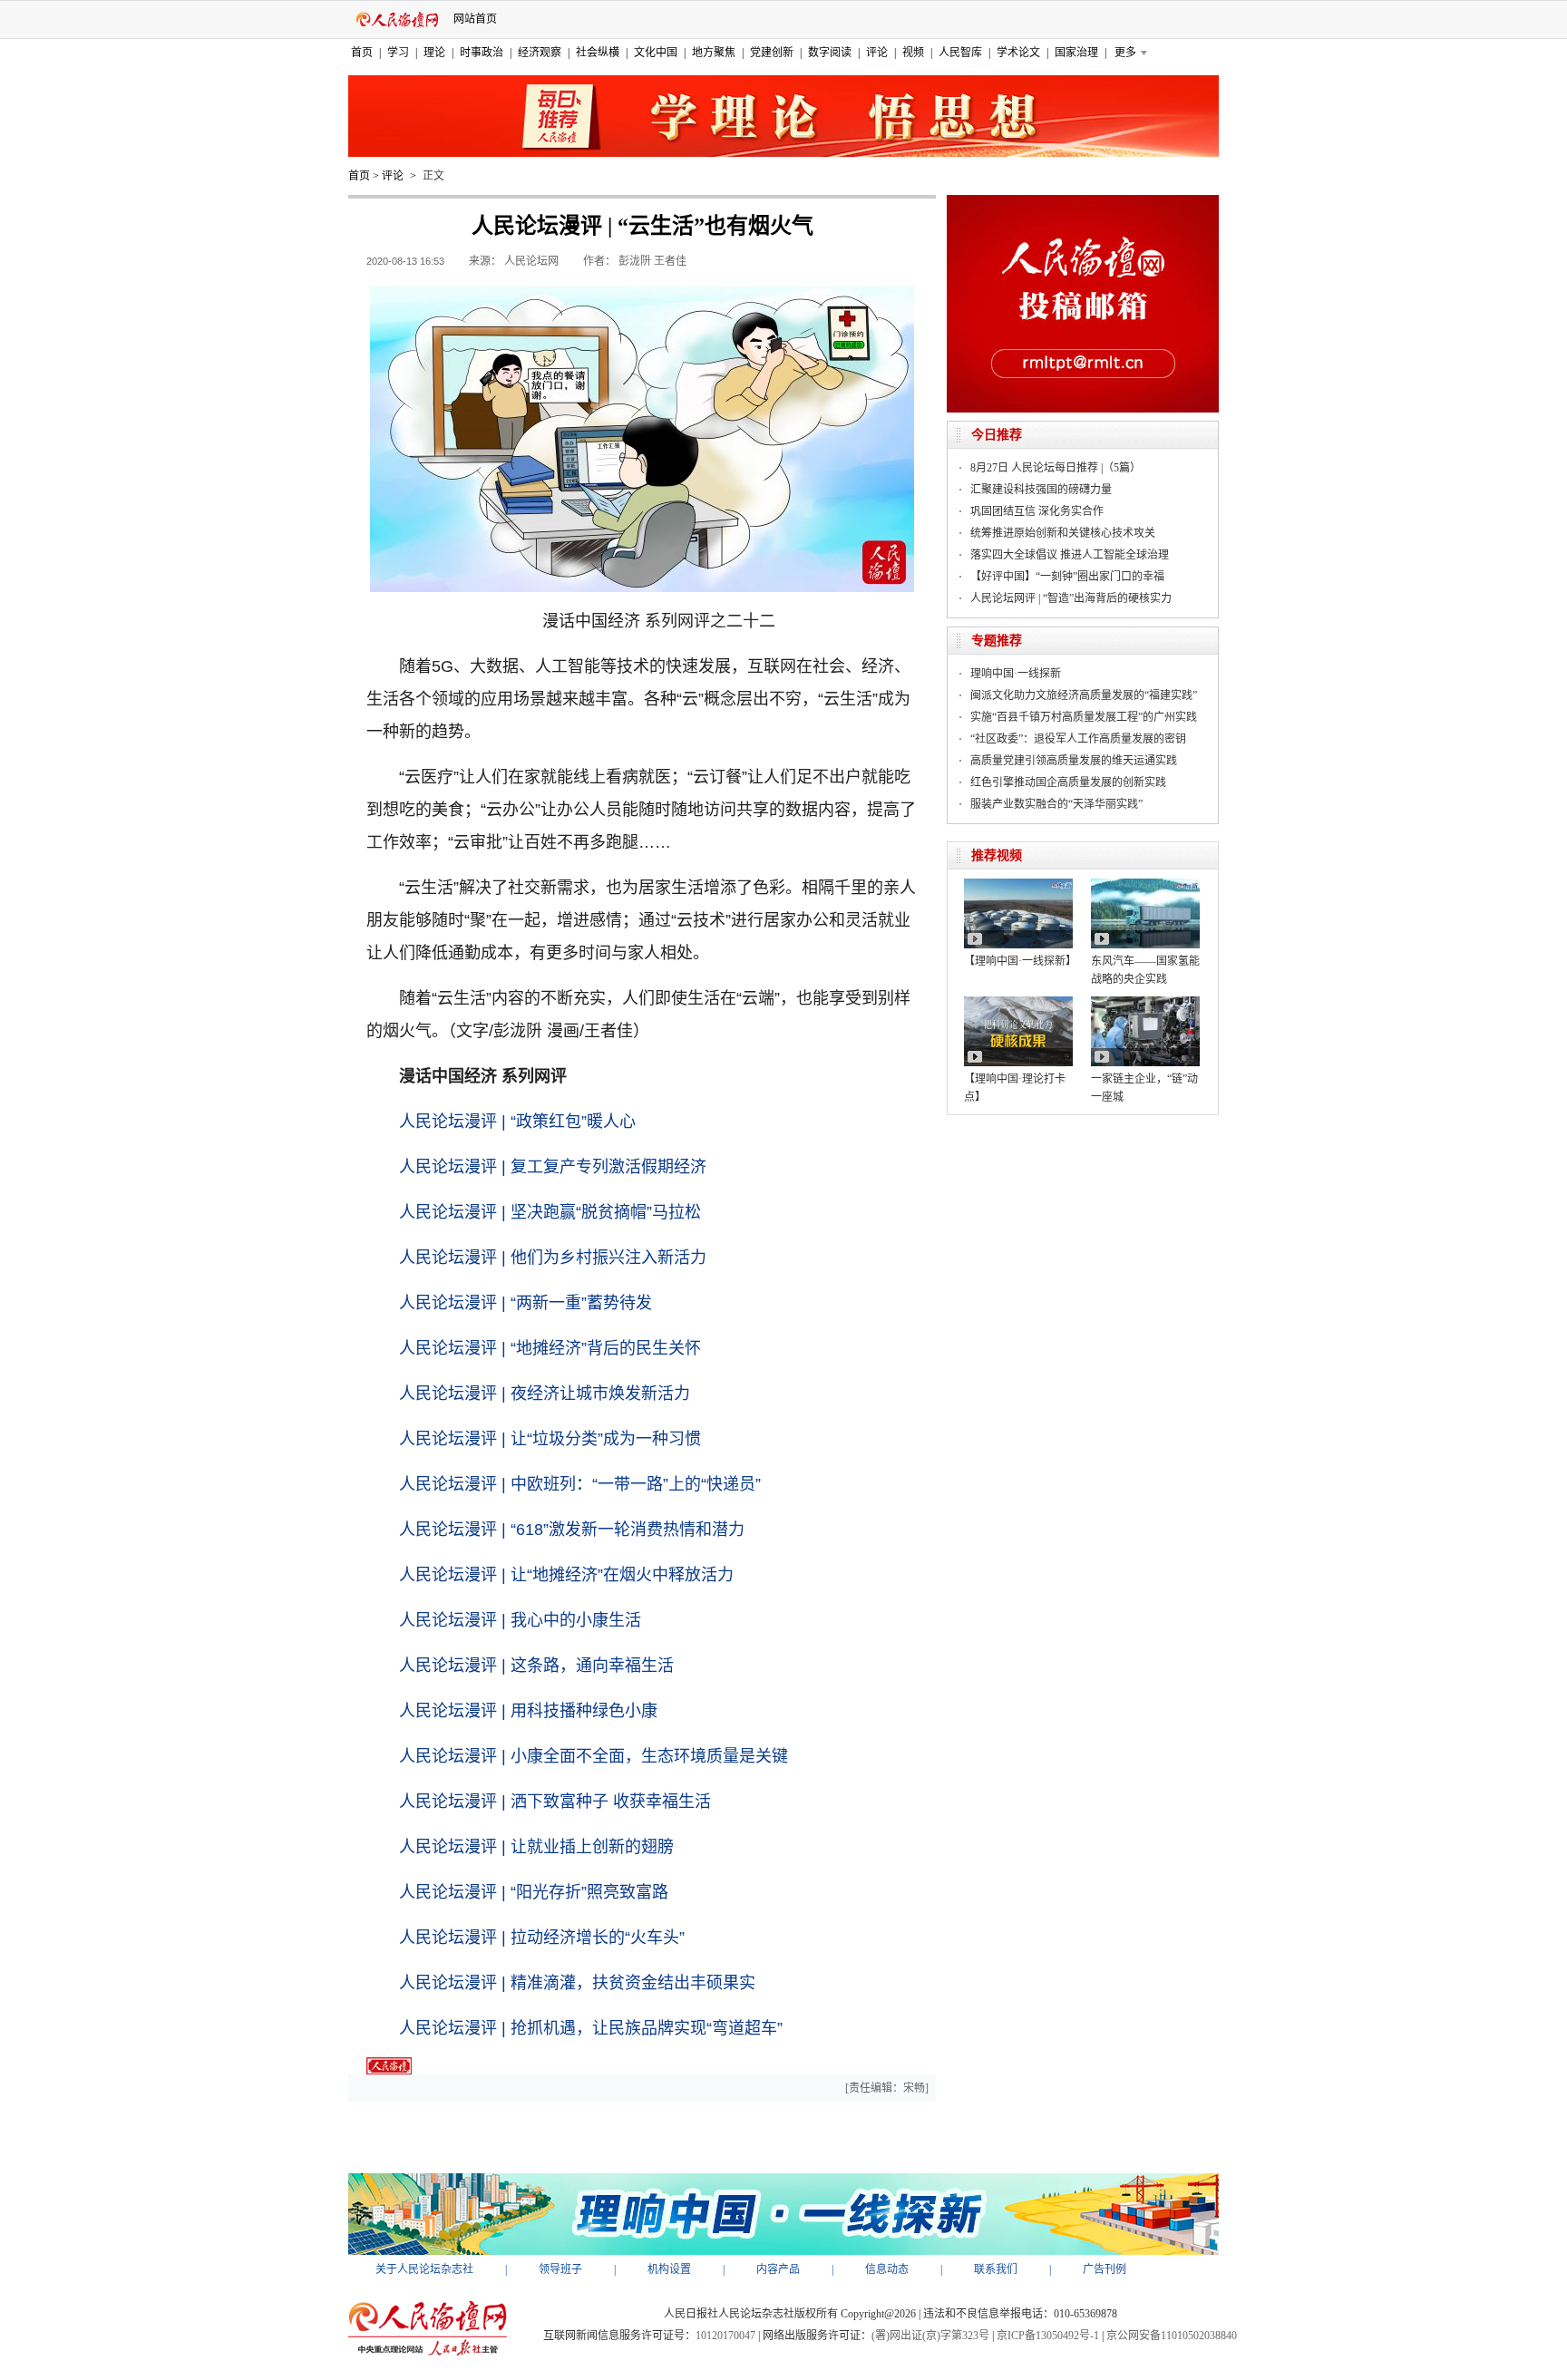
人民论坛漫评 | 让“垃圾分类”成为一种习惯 (550, 1439)
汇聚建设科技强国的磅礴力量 (1041, 490)
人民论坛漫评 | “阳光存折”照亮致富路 (534, 1892)
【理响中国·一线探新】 (1020, 961)
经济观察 (540, 53)
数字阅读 (830, 53)
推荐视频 (997, 855)
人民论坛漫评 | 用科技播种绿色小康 (528, 1711)
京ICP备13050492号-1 (1048, 2336)
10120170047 (725, 2336)
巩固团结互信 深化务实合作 (1037, 511)
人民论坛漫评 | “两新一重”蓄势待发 (526, 1303)
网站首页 (475, 19)
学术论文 (1018, 53)
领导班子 (560, 2269)
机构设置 (669, 2269)
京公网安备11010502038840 (1172, 2336)
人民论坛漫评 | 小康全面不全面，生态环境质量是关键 (594, 1756)
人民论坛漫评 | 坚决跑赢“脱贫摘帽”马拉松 (550, 1212)
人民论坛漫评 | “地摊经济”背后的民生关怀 (550, 1348)
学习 (398, 53)
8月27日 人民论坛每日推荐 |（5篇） (1056, 468)
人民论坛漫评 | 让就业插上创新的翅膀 (536, 1847)
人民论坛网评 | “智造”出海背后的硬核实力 (1071, 598)
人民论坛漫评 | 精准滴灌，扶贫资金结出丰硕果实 (577, 1983)
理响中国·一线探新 (1016, 674)
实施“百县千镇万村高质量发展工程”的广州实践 (1084, 717)
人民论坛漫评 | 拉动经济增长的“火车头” (542, 1938)
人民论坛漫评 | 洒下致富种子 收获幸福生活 (555, 1802)
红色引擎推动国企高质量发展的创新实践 (1068, 782)
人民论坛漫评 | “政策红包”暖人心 (517, 1122)
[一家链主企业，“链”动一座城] (1145, 1003)
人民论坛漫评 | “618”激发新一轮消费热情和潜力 (572, 1530)
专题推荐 (997, 641)
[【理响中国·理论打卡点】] (1018, 1003)
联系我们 (996, 2269)
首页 (362, 53)
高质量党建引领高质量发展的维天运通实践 (1074, 761)
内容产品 (778, 2269)
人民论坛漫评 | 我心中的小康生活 (520, 1620)
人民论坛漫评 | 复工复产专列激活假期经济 (553, 1167)
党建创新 (772, 53)
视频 (913, 53)
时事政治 (482, 53)
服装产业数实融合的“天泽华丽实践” (1056, 804)
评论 (877, 53)
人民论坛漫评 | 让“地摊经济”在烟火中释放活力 (566, 1575)
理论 (434, 53)
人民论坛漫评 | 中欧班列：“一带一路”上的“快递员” (580, 1484)
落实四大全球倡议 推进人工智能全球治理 (1070, 555)
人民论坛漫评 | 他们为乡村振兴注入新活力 (553, 1258)
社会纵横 (598, 53)
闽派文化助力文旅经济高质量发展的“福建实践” (1084, 695)
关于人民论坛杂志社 (424, 2269)
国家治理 (1076, 53)
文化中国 (656, 53)
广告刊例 (1105, 2269)
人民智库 (960, 53)
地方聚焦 (714, 53)
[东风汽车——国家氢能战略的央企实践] (1145, 885)
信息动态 (887, 2269)
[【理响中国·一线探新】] (1018, 885)
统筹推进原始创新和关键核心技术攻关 (1063, 533)
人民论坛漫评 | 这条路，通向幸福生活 (536, 1666)
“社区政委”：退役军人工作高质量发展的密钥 (1078, 739)
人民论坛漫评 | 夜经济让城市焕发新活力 (545, 1394)
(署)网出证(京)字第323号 (930, 2336)
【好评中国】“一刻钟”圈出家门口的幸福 (1067, 577)
